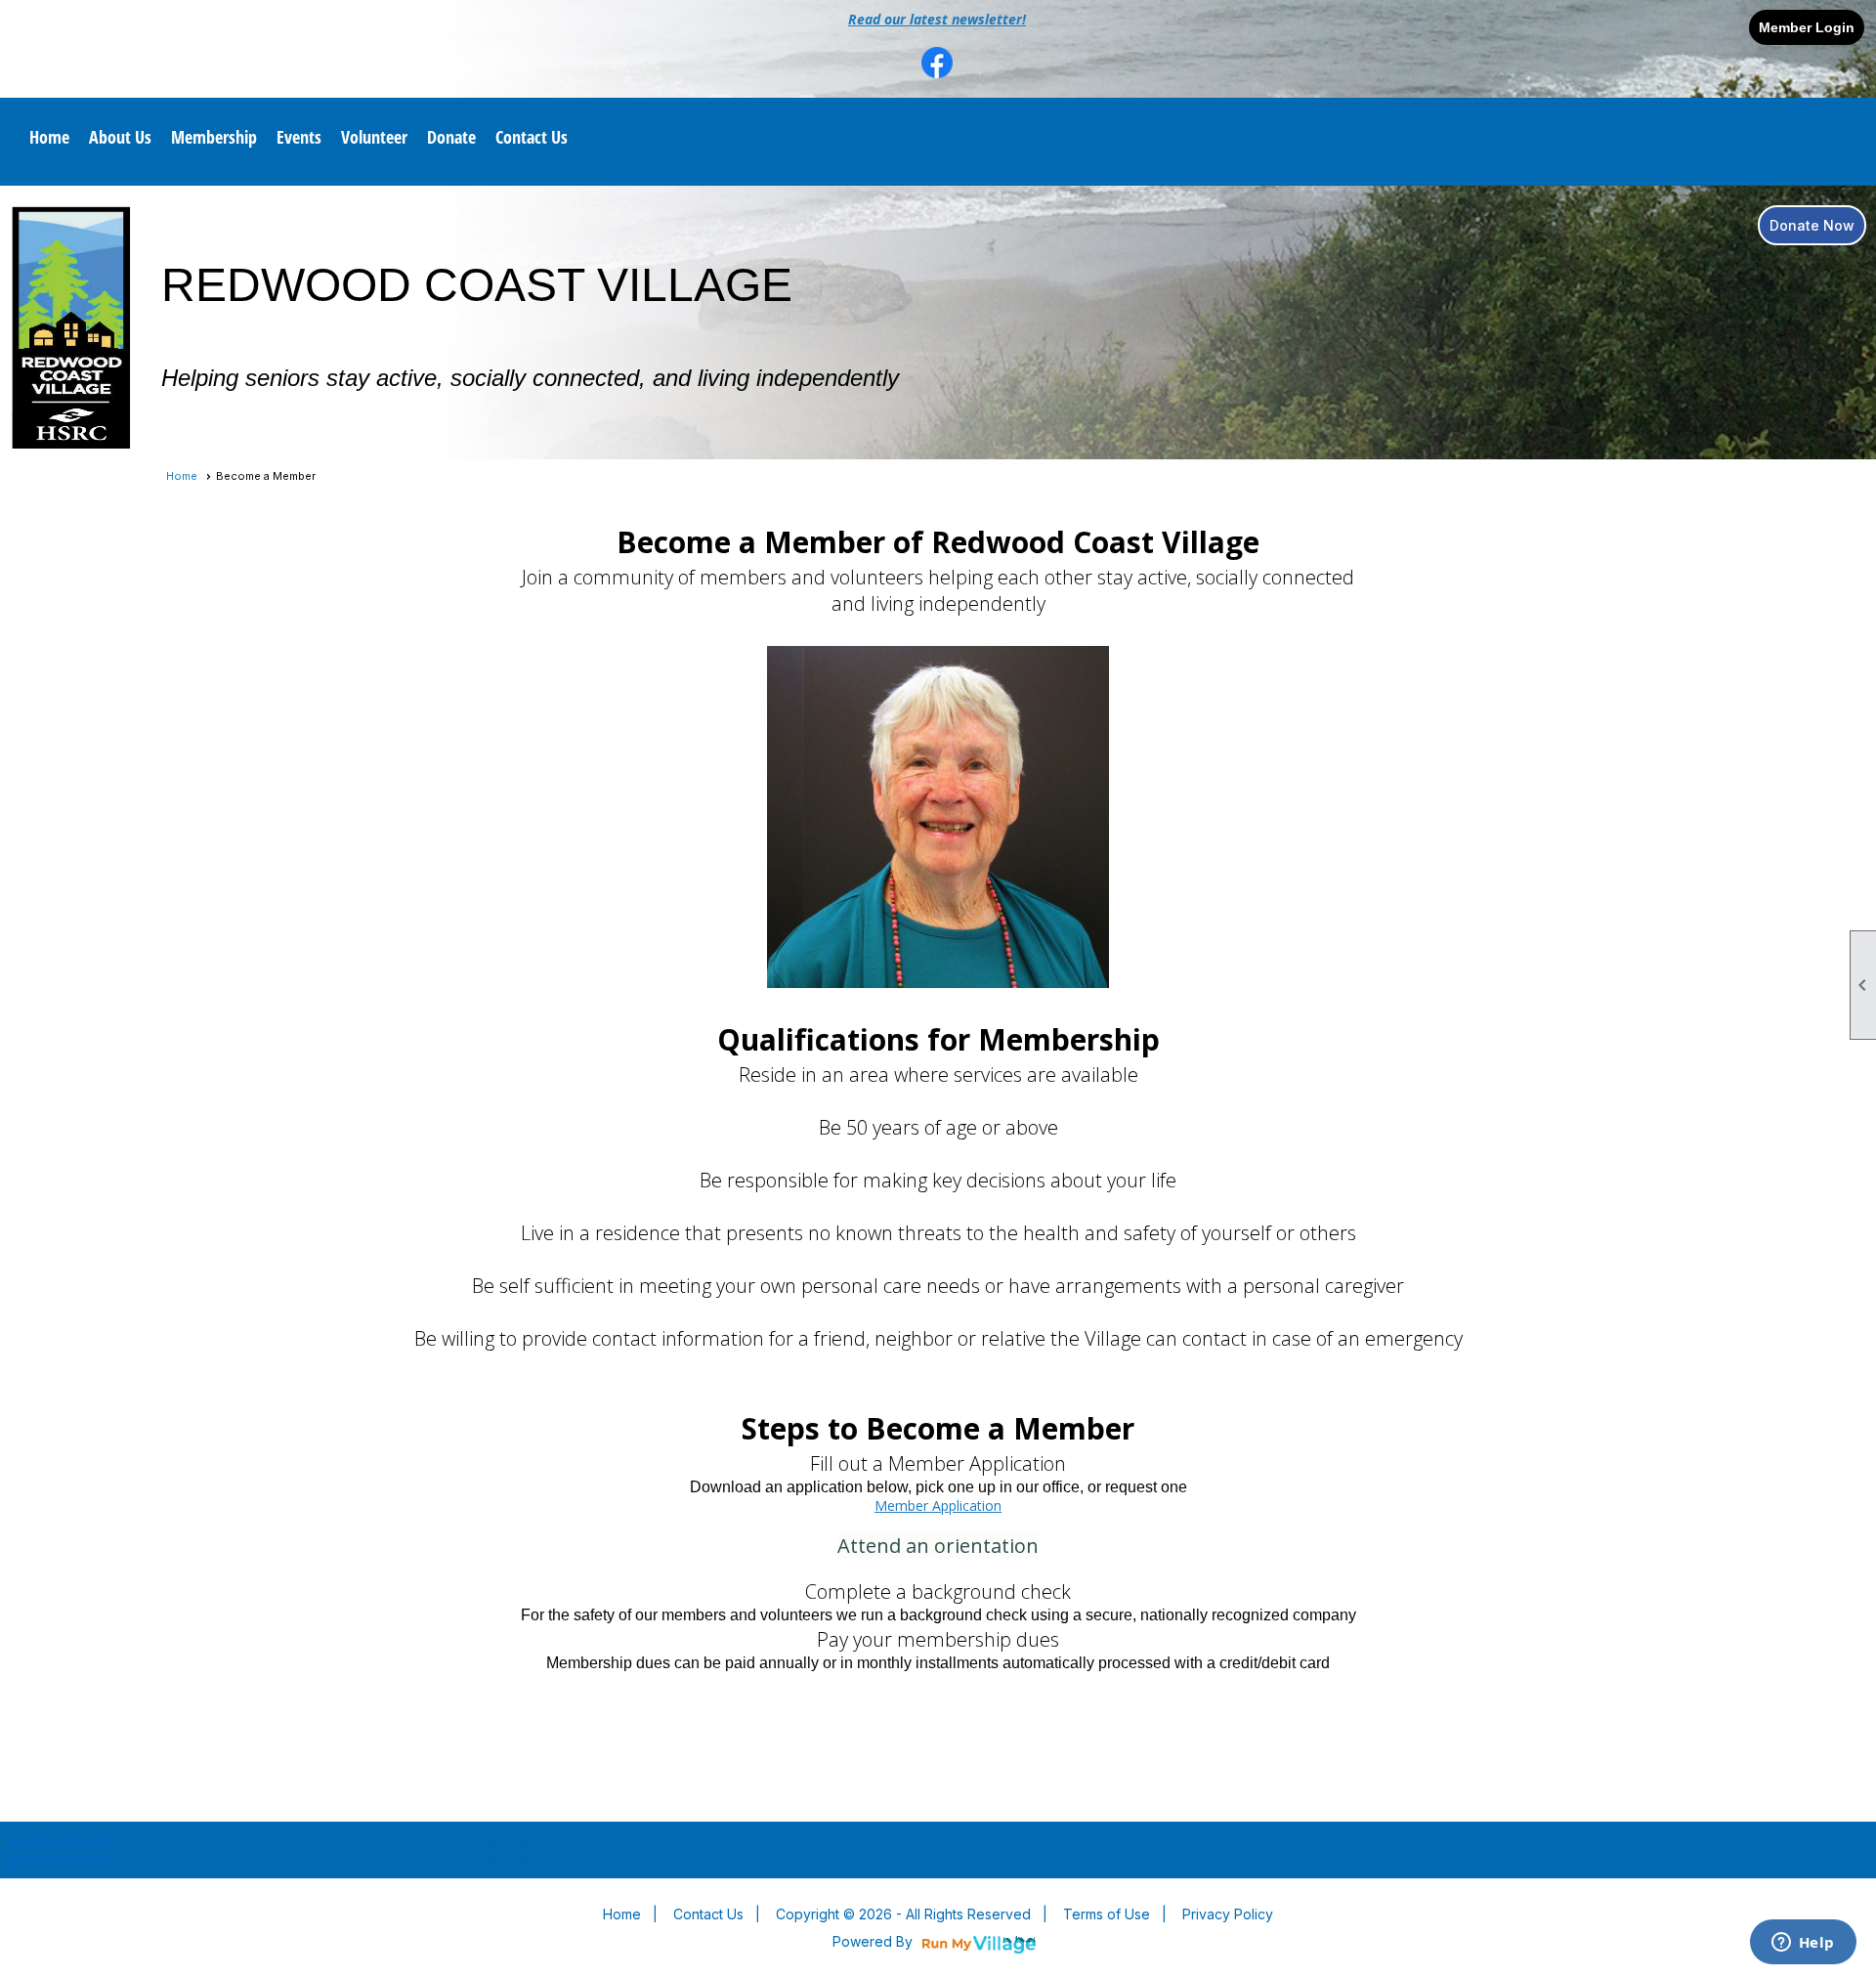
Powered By (874, 1941)
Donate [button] (451, 137)
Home (49, 137)
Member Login (1807, 27)
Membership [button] (214, 137)
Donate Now (1812, 225)
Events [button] (299, 137)
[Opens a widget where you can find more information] (1803, 1944)
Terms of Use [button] (1107, 1914)
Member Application (938, 1505)
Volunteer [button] (374, 137)
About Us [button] (120, 137)
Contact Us (532, 137)
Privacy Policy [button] (1228, 1914)
